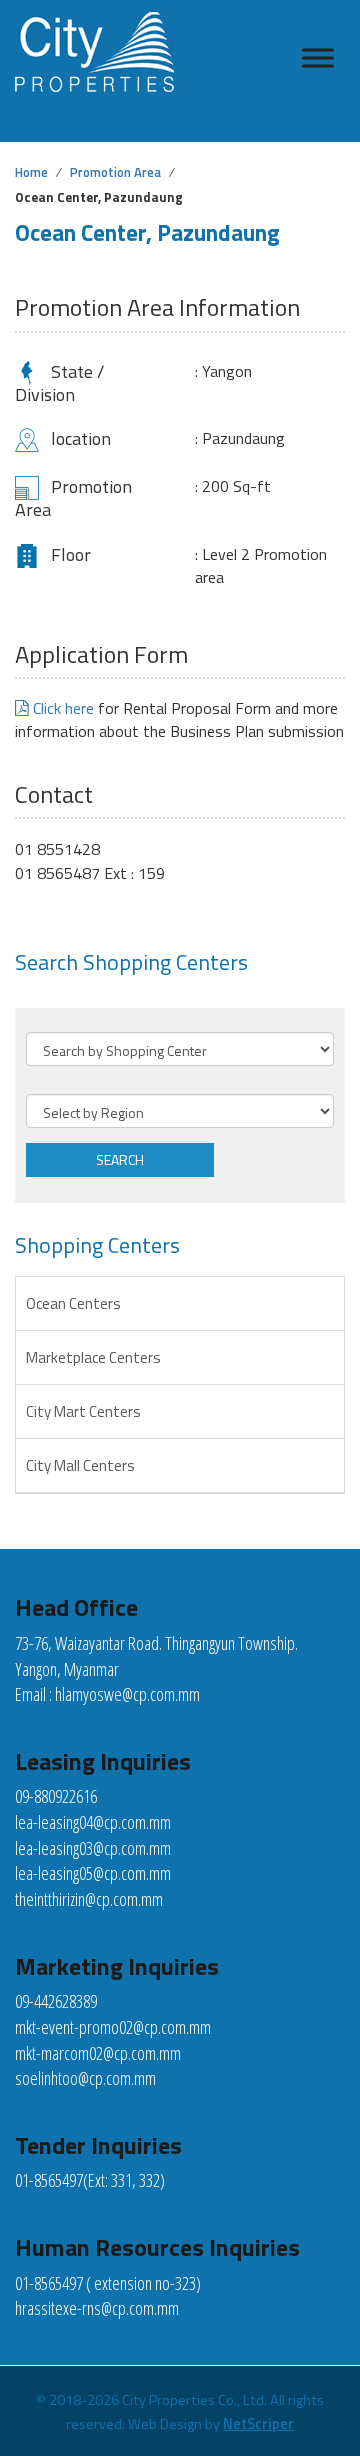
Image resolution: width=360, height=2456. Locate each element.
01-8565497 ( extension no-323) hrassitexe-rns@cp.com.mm (108, 2296)
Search (120, 1159)
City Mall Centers (80, 1465)
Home (31, 172)
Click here (61, 708)
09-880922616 (56, 1796)
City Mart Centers (83, 1411)
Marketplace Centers (93, 1357)
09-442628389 (56, 2001)
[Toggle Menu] (318, 57)
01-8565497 (49, 2180)
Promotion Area (115, 172)
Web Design (165, 2424)
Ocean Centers (73, 1303)
